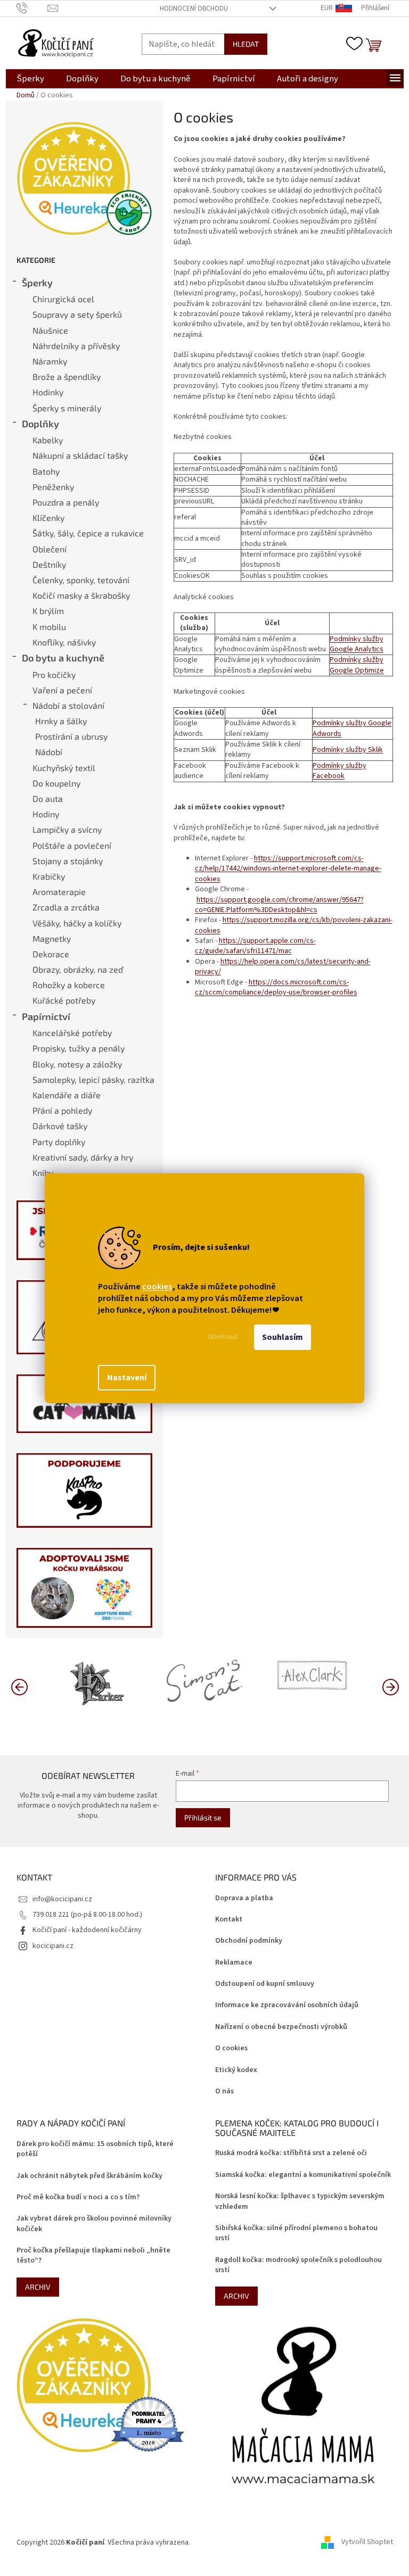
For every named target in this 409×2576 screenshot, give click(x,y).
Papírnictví (46, 1016)
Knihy (43, 1173)
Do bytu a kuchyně (63, 658)
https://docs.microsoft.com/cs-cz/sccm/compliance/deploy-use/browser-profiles (276, 987)
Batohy (46, 471)
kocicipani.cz (53, 1946)
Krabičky (49, 876)
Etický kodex (236, 2070)
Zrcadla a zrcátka (66, 907)
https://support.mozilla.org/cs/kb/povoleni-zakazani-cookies (294, 925)
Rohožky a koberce (69, 985)
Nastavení (127, 1378)
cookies (157, 1287)
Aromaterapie (59, 892)
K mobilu (49, 627)
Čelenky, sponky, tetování (81, 580)
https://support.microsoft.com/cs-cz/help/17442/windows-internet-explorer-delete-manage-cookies (288, 869)
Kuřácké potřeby (64, 1000)
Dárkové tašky (60, 1126)
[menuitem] (30, 79)
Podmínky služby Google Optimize (357, 665)
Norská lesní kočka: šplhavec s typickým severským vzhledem (300, 2201)
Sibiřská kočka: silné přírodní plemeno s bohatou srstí (296, 2233)
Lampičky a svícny (67, 829)
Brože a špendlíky (67, 376)
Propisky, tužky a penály (79, 1048)
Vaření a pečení (62, 690)
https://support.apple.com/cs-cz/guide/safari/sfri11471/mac (255, 946)
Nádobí (49, 752)
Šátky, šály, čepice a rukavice (88, 533)
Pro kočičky (54, 674)
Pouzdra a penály (66, 502)
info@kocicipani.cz (62, 1899)
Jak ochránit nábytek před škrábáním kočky (89, 2176)
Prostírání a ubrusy (71, 736)
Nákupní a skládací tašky (80, 455)
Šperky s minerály (67, 408)
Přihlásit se (203, 1817)
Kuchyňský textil (64, 768)
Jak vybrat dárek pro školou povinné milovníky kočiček (94, 2224)
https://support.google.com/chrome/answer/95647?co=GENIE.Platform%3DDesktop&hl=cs (279, 905)
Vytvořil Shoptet (367, 2542)
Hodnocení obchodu (194, 9)
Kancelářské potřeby (72, 1033)
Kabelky (48, 440)
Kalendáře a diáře (67, 1095)
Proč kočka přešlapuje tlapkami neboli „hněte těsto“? (93, 2256)
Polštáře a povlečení (72, 845)
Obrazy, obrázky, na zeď (78, 969)
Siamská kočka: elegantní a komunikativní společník (303, 2175)
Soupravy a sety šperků (77, 314)
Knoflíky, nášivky (64, 642)
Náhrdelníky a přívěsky (76, 346)
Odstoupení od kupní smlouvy (265, 1984)
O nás (224, 2092)
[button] (390, 1686)
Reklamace (234, 1963)
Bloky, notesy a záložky (77, 1064)
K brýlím (48, 611)
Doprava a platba (244, 1898)
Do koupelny (56, 783)
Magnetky (52, 938)
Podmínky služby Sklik (348, 750)
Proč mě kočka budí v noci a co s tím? (78, 2197)
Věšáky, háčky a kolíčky (77, 923)
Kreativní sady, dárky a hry (83, 1157)
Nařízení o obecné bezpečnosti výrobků (281, 2027)
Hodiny (46, 814)
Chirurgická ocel (63, 299)
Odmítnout (223, 1337)
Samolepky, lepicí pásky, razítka (93, 1079)
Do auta (48, 798)
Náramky (50, 361)
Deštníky (49, 564)
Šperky (37, 283)
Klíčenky (48, 517)
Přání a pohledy (62, 1110)
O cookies (231, 2048)
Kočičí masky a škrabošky (81, 595)
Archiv (38, 2287)
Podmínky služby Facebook (340, 771)
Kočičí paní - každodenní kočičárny (87, 1930)
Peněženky (53, 487)
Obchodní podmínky (249, 1941)
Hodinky (48, 392)
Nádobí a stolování (68, 705)
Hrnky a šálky (61, 721)
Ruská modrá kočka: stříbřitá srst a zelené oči (291, 2153)
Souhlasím (283, 1337)
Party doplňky (59, 1142)
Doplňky (40, 424)
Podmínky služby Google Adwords (352, 728)
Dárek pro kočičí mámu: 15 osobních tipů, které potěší (95, 2149)
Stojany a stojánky (68, 861)
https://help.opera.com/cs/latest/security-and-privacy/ (283, 967)
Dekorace (51, 954)
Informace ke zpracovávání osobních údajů (287, 2005)
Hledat (246, 44)
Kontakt (229, 1920)
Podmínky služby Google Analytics (357, 644)
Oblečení (50, 549)
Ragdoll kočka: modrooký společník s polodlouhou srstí (298, 2265)
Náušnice (50, 330)
